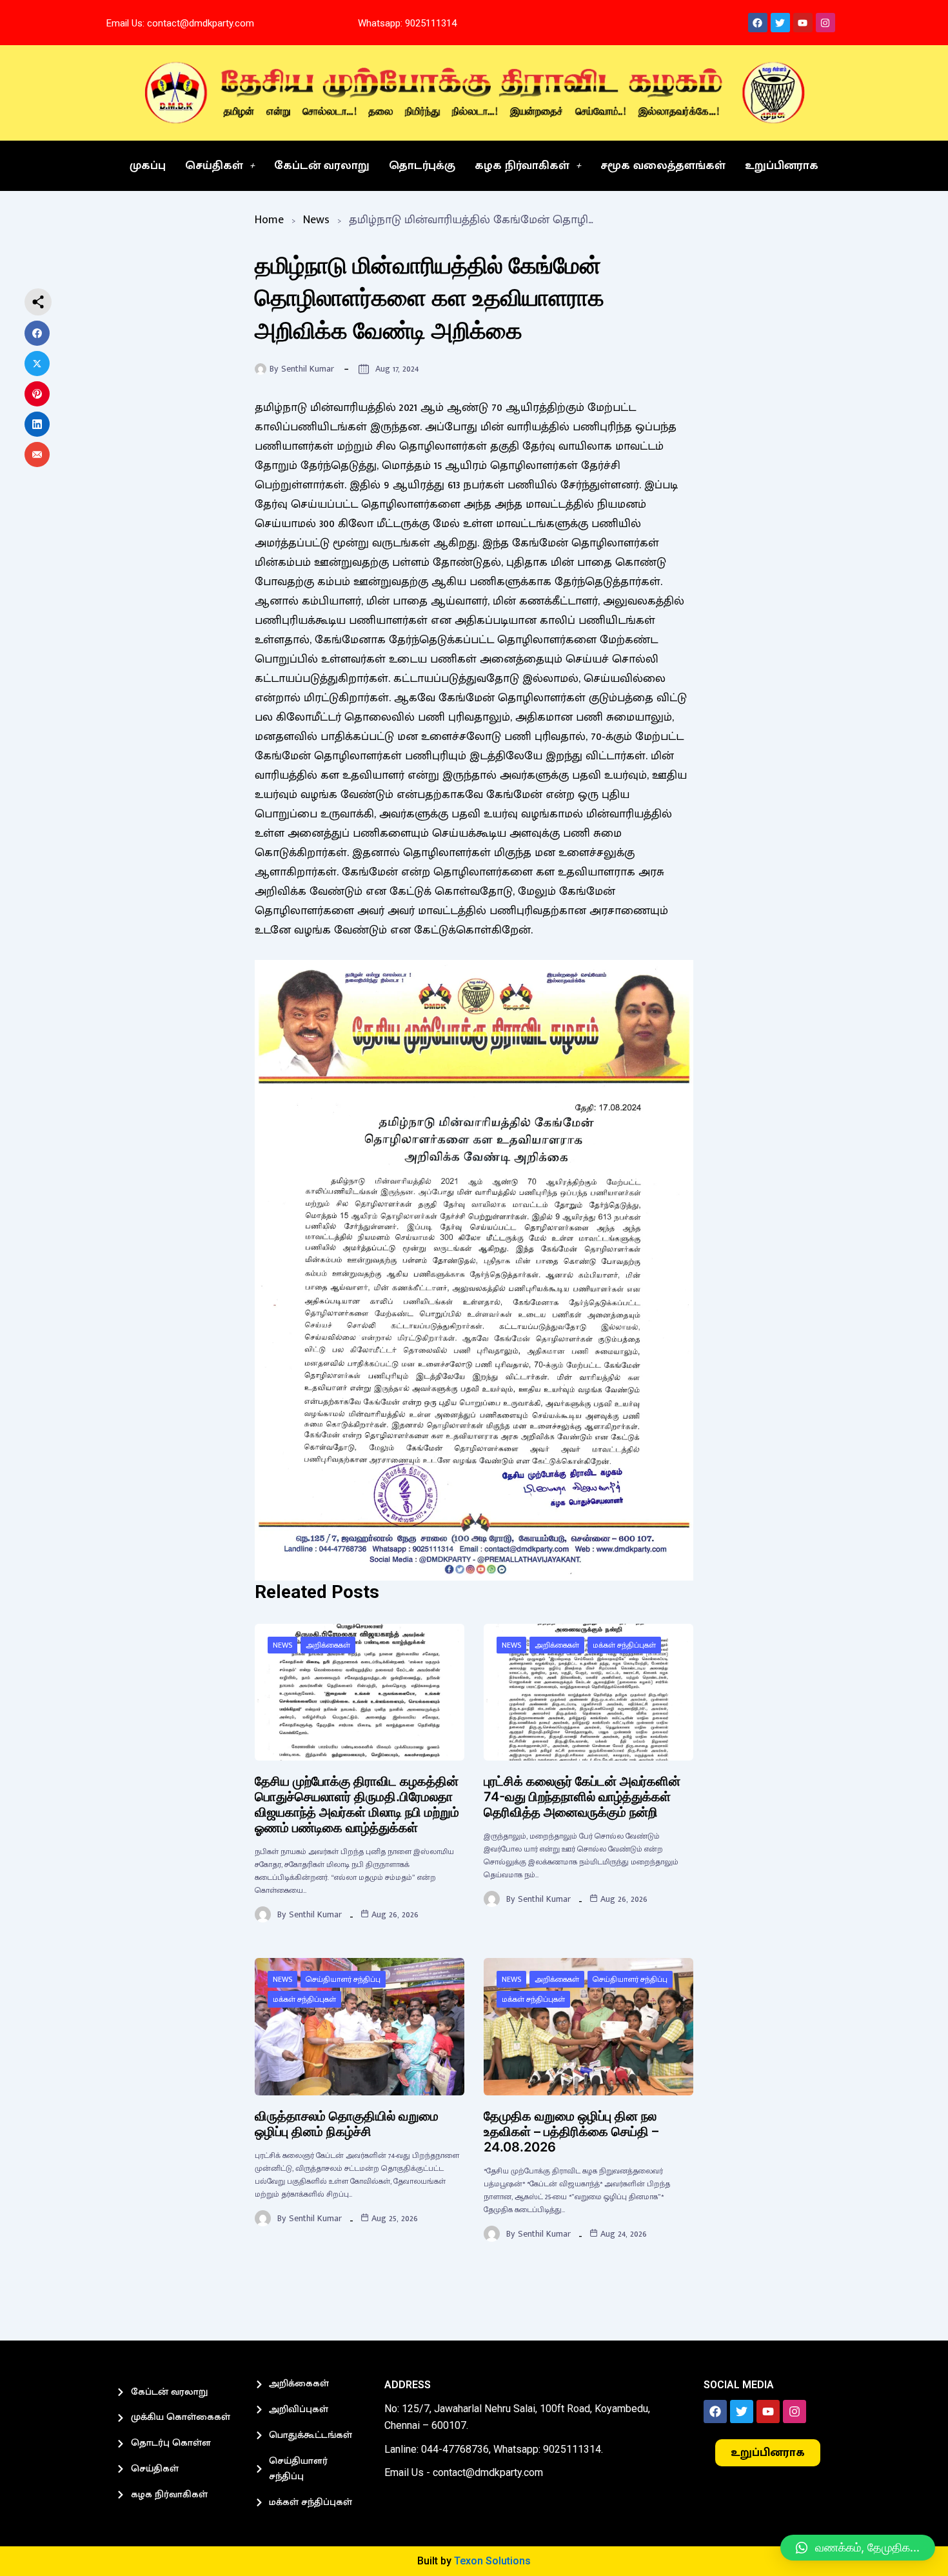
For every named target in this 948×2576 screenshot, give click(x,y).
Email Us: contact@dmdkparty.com (180, 23)
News (316, 220)
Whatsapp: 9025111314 (407, 23)
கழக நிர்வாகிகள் (522, 166)
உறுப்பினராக (782, 166)
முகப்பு (148, 166)
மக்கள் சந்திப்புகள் (624, 1645)
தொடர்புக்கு (422, 166)
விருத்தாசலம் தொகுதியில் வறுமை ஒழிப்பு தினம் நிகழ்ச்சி (347, 2124)
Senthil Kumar (308, 369)
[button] (858, 2548)
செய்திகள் (214, 166)
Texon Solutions (492, 2561)
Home (269, 220)
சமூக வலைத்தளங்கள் (663, 166)
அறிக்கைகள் (328, 1645)
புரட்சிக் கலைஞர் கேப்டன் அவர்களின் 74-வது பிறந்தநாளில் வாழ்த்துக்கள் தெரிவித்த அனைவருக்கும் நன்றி (582, 1797)
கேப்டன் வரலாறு (322, 166)
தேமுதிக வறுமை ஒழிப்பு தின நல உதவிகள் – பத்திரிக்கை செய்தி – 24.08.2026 (571, 2132)
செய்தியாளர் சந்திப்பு (343, 1979)
